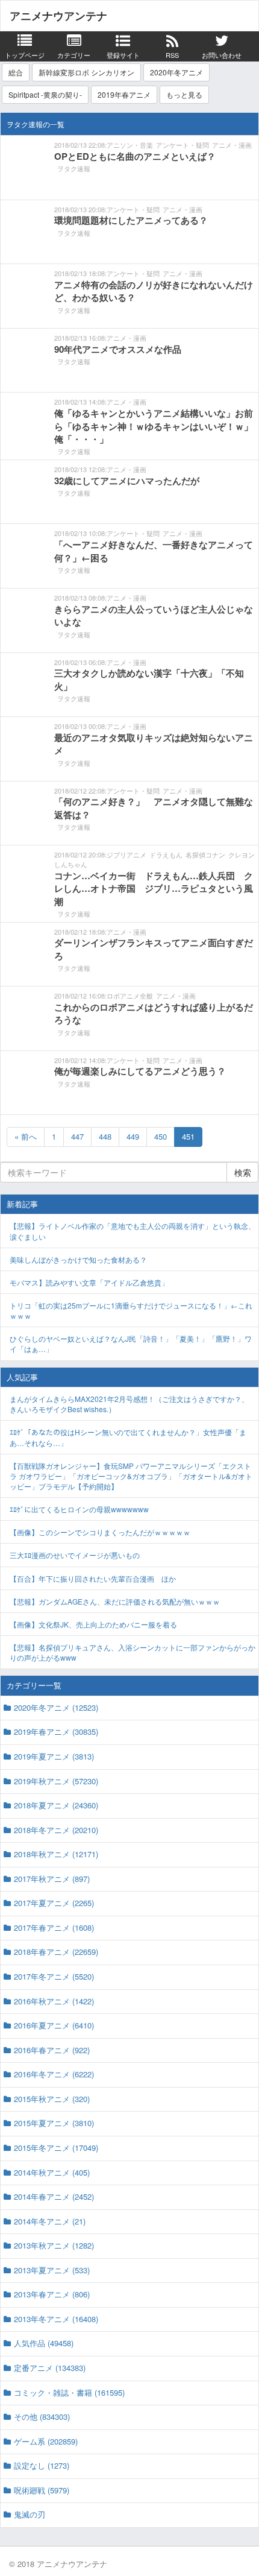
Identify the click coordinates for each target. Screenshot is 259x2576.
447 (77, 1136)
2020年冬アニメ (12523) (56, 1707)
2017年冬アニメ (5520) (54, 1976)
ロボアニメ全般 (130, 996)
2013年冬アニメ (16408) (56, 2319)
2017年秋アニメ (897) (52, 1879)
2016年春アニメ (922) (52, 2050)
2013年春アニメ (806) (52, 2294)
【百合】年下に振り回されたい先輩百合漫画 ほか (93, 1578)
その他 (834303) (42, 2417)
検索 (243, 1172)
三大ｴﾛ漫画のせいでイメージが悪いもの (75, 1555)
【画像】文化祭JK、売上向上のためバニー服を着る (93, 1624)
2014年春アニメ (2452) (54, 2196)
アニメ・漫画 (232, 145)
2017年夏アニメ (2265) (54, 1903)
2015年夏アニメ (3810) (54, 2123)
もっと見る (184, 94)
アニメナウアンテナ (58, 16)
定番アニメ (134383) (50, 2368)
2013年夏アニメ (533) (52, 2270)
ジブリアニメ (126, 854)
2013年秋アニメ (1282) (54, 2245)
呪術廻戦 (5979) (42, 2490)
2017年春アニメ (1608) (54, 1927)
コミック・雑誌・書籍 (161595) (69, 2392)
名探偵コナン (205, 854)
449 (133, 1136)
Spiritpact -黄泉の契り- (45, 94)
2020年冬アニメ (176, 72)
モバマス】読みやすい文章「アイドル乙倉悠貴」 (89, 1282)
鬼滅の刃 (30, 2514)
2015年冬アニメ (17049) (56, 2148)
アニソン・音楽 (130, 145)
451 (188, 1136)
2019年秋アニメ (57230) (56, 1781)
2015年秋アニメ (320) (52, 2099)
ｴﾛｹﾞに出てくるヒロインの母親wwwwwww (79, 1509)
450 (161, 1136)
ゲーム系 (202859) (46, 2441)
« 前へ (26, 1136)
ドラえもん (166, 854)
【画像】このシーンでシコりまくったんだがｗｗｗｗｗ (100, 1532)
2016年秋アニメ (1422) (54, 2001)
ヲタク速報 (74, 168)
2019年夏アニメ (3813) (54, 1756)
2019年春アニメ (124, 94)
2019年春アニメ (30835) (56, 1732)
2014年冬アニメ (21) (50, 2221)
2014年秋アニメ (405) (52, 2172)
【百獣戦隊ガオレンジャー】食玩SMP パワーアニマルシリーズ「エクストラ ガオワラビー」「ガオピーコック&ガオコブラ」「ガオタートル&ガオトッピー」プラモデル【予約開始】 (131, 1476)
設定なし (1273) (42, 2465)
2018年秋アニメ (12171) (56, 1854)
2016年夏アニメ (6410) (54, 2025)
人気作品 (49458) (44, 2343)
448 (105, 1136)
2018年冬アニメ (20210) (56, 1830)
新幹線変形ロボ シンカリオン (86, 72)
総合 (16, 72)
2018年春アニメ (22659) (56, 1952)
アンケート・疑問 (183, 145)
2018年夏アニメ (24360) (56, 1805)
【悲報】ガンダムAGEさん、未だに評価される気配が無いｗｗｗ (115, 1601)
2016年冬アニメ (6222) (54, 2074)
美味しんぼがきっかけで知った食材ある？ (78, 1259)
